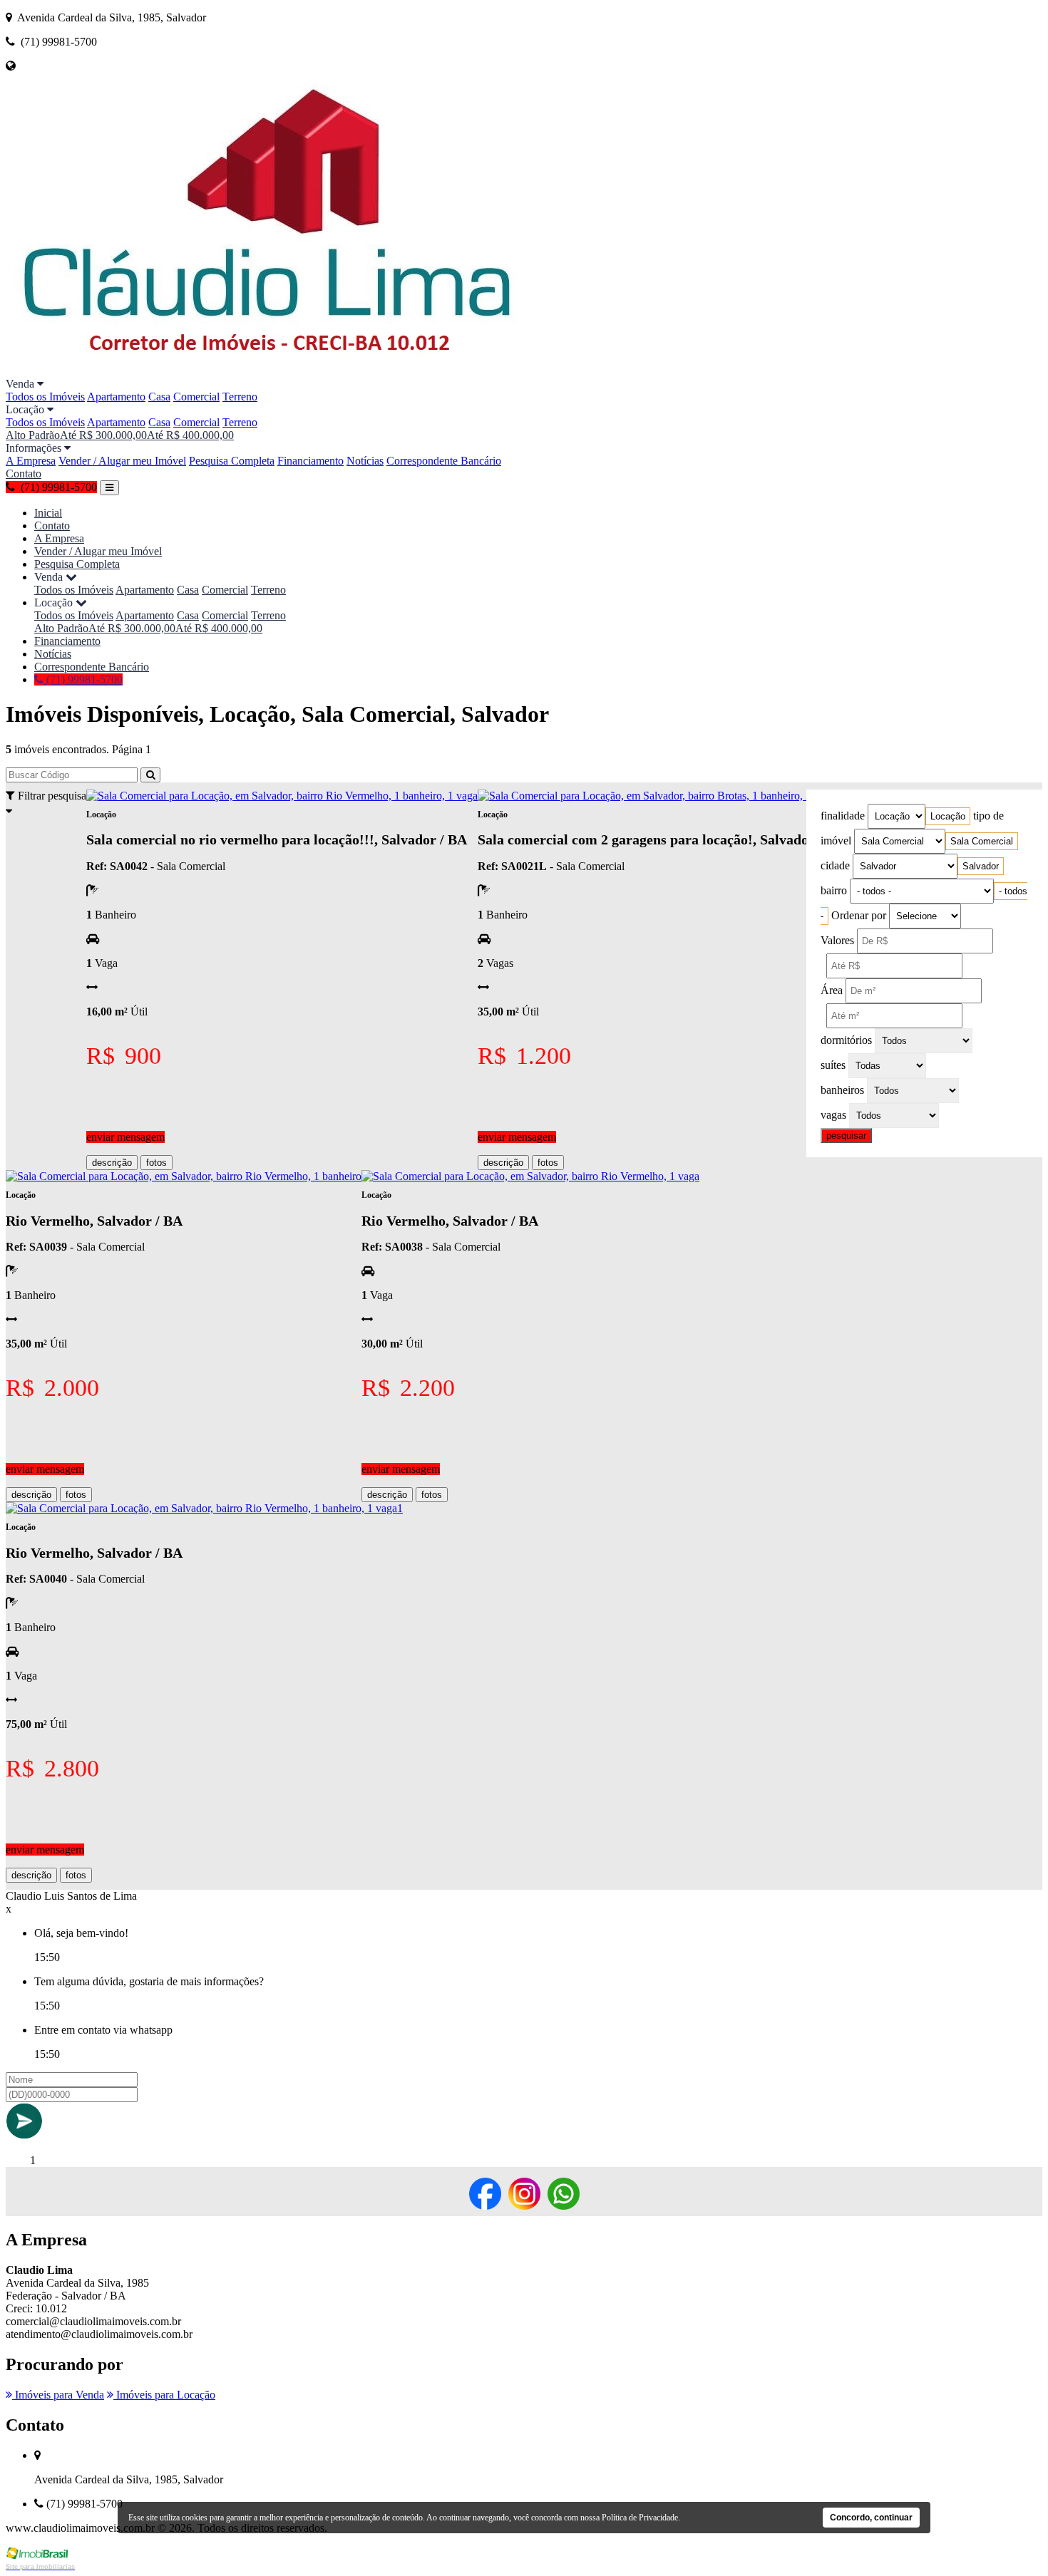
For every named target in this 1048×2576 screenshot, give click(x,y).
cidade (835, 865)
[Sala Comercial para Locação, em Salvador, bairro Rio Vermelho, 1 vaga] (530, 1176)
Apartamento (116, 397)
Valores (837, 940)
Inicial (48, 513)
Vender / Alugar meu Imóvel (122, 461)
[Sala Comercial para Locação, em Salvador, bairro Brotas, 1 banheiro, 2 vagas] (659, 796)
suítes (833, 1065)
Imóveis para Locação (164, 2395)
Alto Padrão (33, 435)
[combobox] (948, 816)
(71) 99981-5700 (83, 679)
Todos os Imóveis (45, 397)
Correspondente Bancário (444, 461)
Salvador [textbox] (981, 866)
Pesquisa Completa (232, 461)
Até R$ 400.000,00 (190, 435)
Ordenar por (859, 915)
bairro (834, 890)
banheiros (842, 1090)
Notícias (365, 461)
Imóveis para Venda (58, 2395)
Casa (159, 397)
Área (832, 990)
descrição (112, 1163)
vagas (833, 1115)
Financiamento (310, 461)
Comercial (196, 397)
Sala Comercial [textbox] (982, 841)
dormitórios (846, 1040)
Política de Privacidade (640, 2518)
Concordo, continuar (871, 2518)
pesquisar (846, 1136)
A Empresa (31, 461)
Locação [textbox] (948, 816)
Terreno (240, 397)
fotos (156, 1163)
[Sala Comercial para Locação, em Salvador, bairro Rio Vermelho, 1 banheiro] (184, 1176)
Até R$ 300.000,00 (103, 435)
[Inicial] (273, 371)
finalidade (843, 816)
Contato (24, 474)
